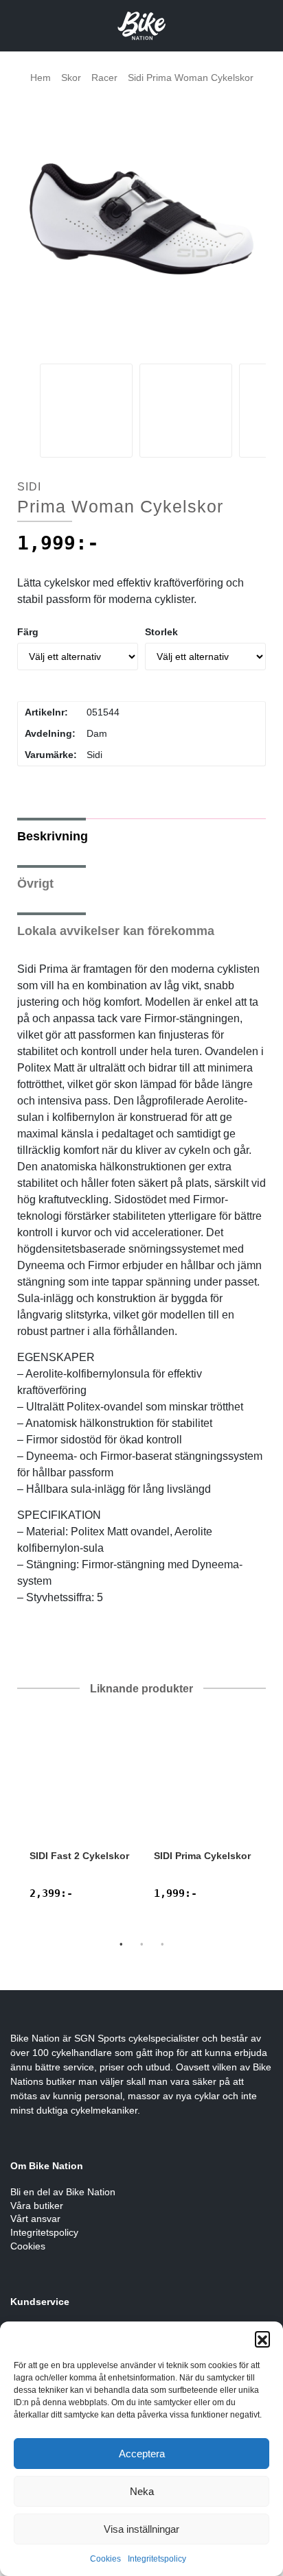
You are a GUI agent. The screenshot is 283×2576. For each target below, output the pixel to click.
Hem (41, 78)
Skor (71, 78)
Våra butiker (37, 2206)
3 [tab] (162, 1944)
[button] (262, 2339)
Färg (28, 632)
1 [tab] (121, 1944)
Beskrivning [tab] (53, 836)
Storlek (161, 632)
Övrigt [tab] (35, 884)
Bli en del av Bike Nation (63, 2192)
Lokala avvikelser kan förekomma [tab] (116, 931)
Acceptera (142, 2454)
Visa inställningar (141, 2529)
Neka (142, 2491)
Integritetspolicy (157, 2559)
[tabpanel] (79, 1816)
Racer (104, 78)
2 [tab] (141, 1944)
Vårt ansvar (35, 2219)
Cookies (105, 2559)
